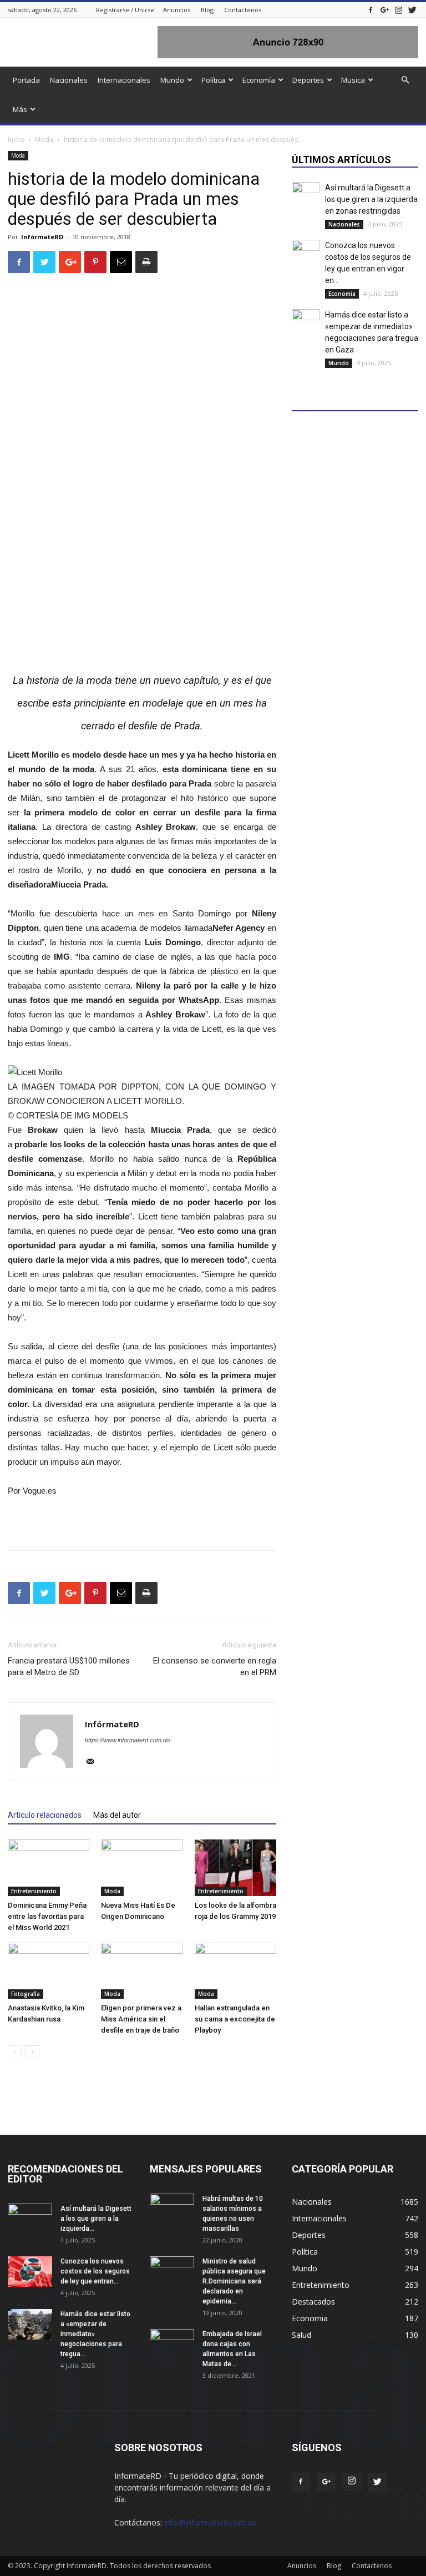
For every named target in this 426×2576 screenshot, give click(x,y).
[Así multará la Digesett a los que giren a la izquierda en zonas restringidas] (306, 196)
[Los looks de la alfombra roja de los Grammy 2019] (235, 1867)
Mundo (172, 80)
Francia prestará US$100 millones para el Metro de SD (69, 1667)
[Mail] (94, 1762)
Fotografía (26, 1994)
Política (213, 80)
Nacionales (69, 80)
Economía (259, 80)
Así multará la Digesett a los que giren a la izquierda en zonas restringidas (371, 199)
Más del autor (117, 1815)
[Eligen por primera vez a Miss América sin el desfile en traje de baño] (142, 1971)
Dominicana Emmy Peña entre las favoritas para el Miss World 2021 (47, 1916)
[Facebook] (371, 10)
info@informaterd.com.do (211, 2522)
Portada (26, 80)
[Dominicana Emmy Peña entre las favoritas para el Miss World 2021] (49, 1867)
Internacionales (124, 80)
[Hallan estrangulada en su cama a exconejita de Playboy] (235, 1971)
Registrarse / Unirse (125, 10)
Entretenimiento (34, 1891)
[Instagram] (398, 10)
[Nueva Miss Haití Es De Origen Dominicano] (142, 1867)
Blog (207, 10)
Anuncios (177, 10)
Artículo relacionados (45, 1815)
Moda (44, 140)
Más (20, 109)
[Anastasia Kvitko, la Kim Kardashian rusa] (49, 1971)
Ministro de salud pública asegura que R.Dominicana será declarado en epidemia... (234, 2281)
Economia (342, 294)
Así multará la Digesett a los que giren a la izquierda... (96, 2219)
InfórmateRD (42, 237)
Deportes (308, 80)
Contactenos (243, 10)
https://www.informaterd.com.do (127, 1740)
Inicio (16, 140)
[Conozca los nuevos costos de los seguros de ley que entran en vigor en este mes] (306, 254)
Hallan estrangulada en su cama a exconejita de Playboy (235, 2019)
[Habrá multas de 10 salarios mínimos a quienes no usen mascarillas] (172, 2209)
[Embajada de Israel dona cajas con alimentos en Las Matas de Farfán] (172, 2345)
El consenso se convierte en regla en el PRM (215, 1667)
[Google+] (384, 10)
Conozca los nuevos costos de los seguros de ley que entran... (95, 2271)
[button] (405, 80)
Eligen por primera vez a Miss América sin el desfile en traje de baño (141, 2019)
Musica (353, 80)
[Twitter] (412, 10)
